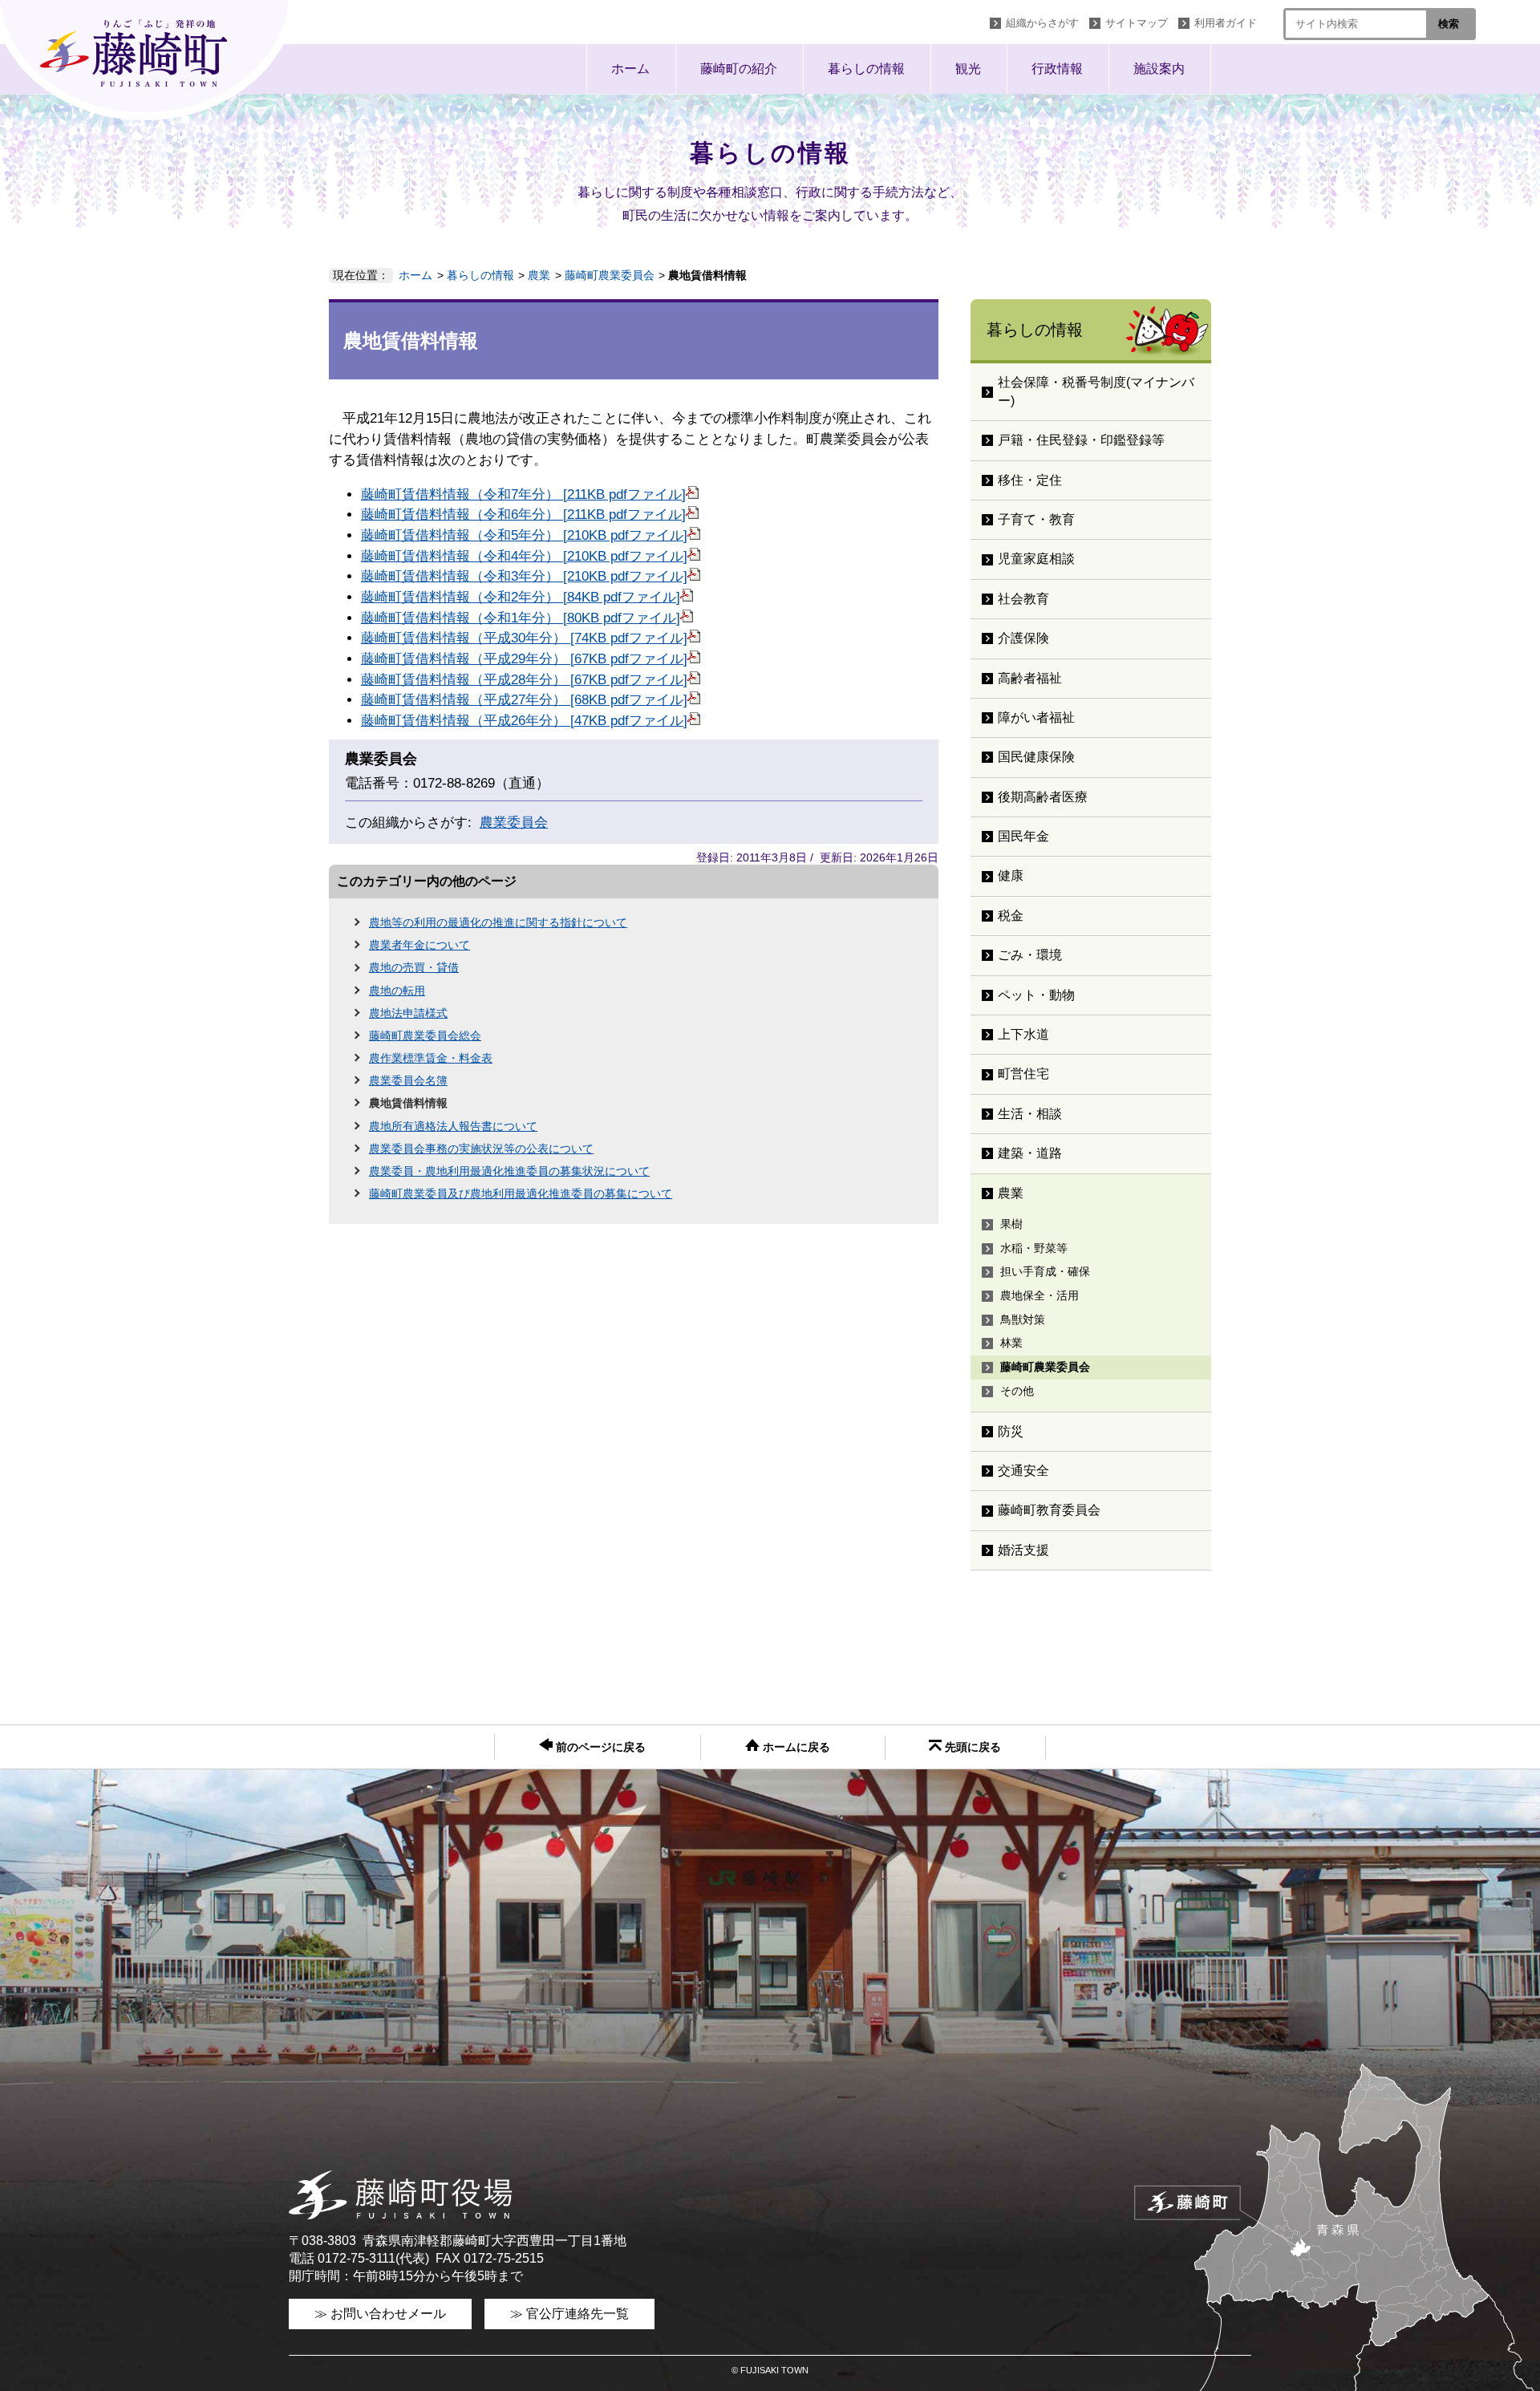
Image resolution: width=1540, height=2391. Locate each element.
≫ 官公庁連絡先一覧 (569, 2314)
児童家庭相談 (1036, 559)
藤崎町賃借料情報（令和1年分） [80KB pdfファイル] (521, 618)
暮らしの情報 (866, 69)
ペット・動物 (1036, 995)
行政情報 (1057, 69)
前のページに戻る (599, 1747)
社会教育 (1023, 599)
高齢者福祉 (1030, 678)
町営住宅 (1023, 1074)
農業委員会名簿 (408, 1080)
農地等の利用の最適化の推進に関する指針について (498, 922)
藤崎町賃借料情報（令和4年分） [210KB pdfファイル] (524, 556)
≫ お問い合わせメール (380, 2314)
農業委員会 (514, 823)
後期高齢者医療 (1043, 797)
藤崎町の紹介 (739, 69)
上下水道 (1023, 1034)
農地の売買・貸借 (414, 967)
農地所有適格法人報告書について (453, 1126)
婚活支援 (1023, 1550)
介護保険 (1023, 638)
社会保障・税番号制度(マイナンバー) (1096, 391)
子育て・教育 (1036, 519)
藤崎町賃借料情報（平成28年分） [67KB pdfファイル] (524, 680)
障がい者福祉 (1036, 717)
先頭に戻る (971, 1747)
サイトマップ (1137, 23)
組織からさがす (1042, 23)
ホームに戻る (795, 1747)
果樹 (1011, 1224)
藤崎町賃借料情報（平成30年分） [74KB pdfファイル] (524, 638)
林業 (1011, 1343)
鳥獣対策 (1023, 1319)
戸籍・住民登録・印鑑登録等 (1081, 440)
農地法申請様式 (408, 1013)
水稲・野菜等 (1034, 1248)
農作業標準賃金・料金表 (431, 1058)
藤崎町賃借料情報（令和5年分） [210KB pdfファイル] (524, 535)
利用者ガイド (1226, 23)
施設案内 (1159, 69)
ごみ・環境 (1030, 955)
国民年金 (1023, 836)
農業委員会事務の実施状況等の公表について (481, 1149)
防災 (1011, 1431)
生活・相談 (1030, 1114)
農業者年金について (419, 945)
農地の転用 (397, 991)
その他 (1017, 1391)
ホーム (630, 69)
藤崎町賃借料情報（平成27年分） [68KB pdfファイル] (524, 700)
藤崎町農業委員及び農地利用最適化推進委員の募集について (521, 1193)
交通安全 (1023, 1471)
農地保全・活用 (1039, 1295)
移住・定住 (1030, 480)
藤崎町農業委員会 (610, 275)
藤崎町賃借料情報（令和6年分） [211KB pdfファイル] (523, 515)
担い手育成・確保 (1045, 1271)
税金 (1011, 916)
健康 (1011, 875)
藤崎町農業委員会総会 (425, 1035)
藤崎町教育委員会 (1049, 1510)
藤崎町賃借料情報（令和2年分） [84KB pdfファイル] (521, 597)
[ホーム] (148, 60)
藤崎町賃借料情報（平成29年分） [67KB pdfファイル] (524, 659)
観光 (968, 69)
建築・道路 (1030, 1153)
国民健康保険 (1036, 757)
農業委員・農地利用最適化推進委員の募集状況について (509, 1171)
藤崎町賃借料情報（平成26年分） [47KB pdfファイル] (524, 721)
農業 (539, 275)
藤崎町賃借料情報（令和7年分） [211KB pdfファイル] (523, 494)
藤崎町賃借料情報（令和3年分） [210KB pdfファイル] (524, 576)
